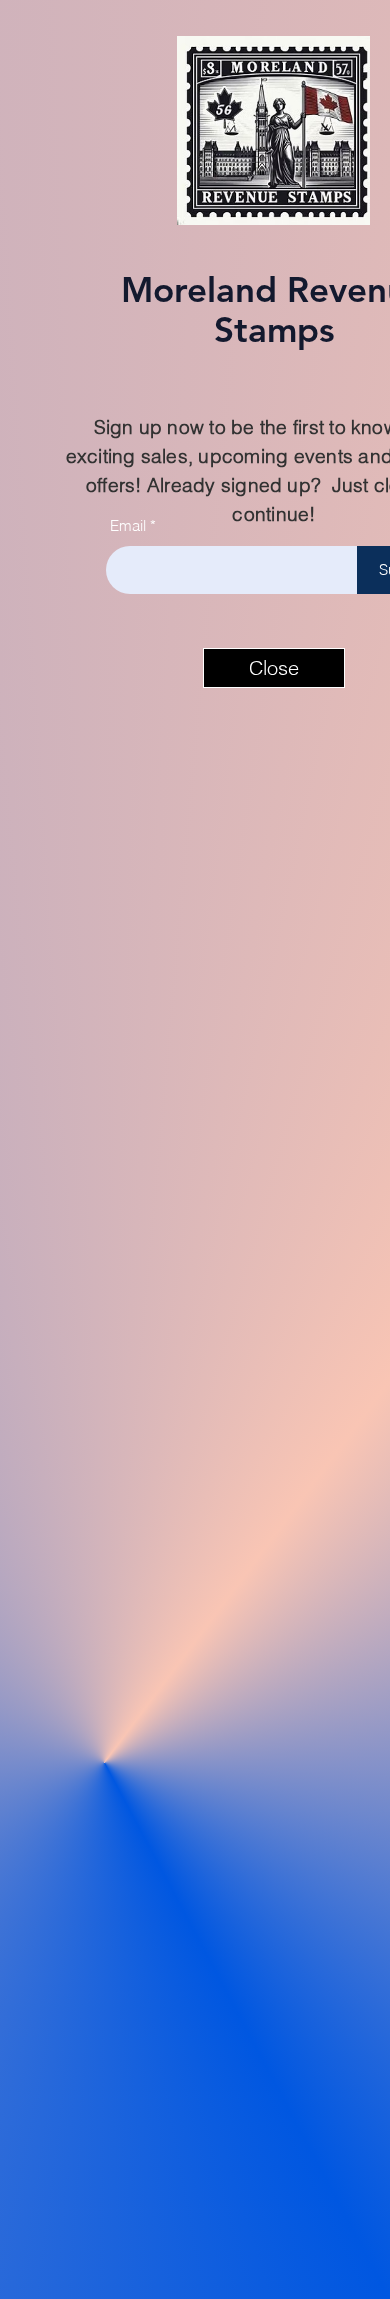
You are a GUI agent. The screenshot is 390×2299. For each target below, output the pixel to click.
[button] (274, 668)
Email (128, 525)
